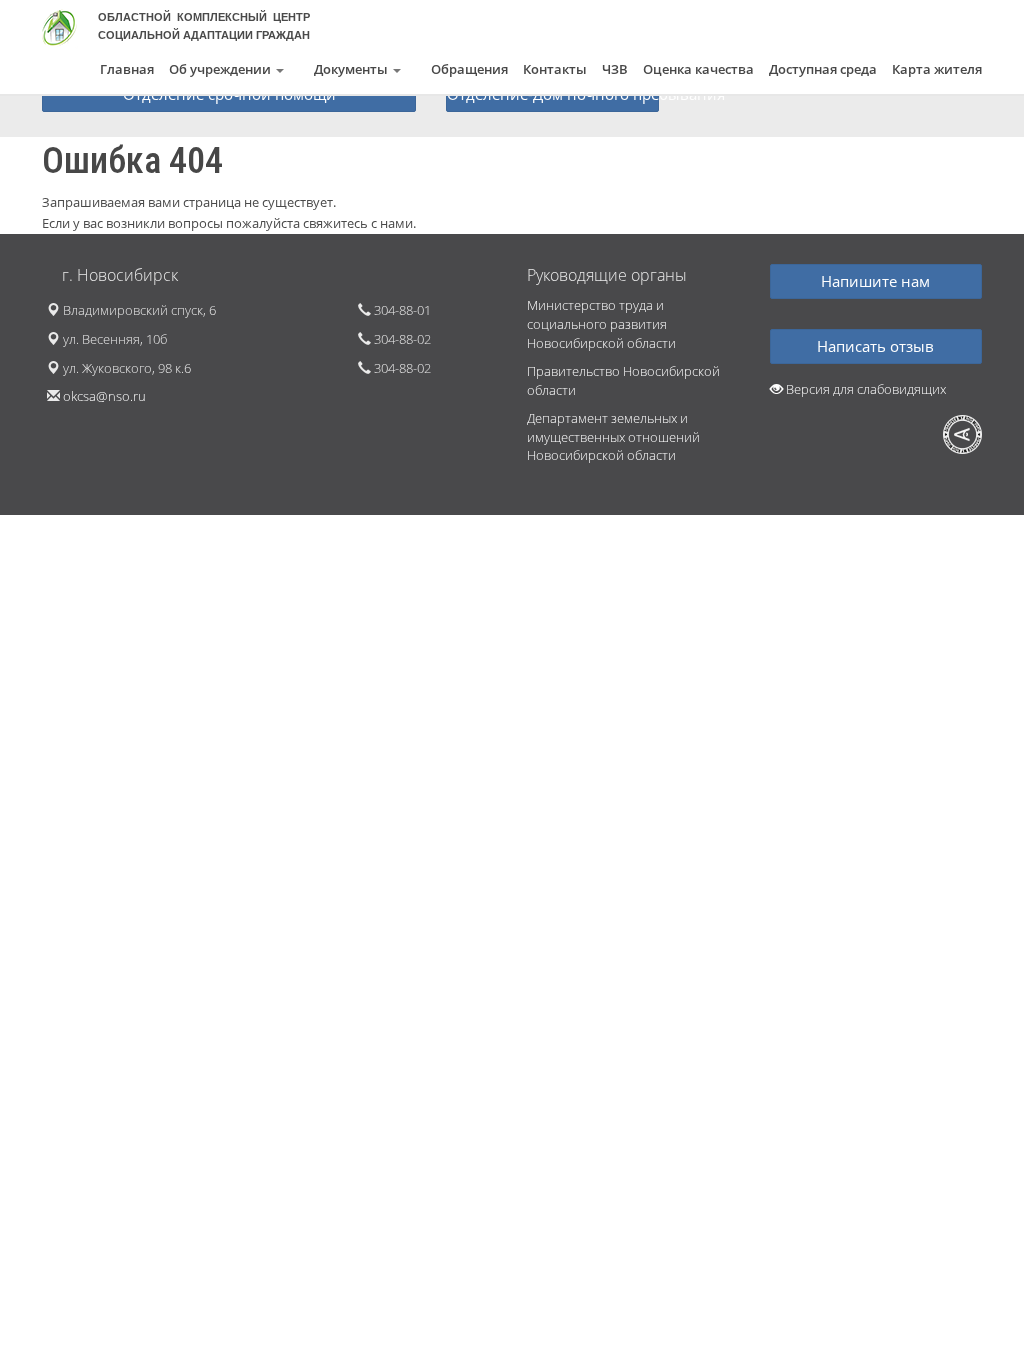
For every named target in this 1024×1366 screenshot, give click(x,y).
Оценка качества (698, 69)
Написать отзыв (875, 346)
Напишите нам (875, 281)
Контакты (555, 69)
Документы (352, 69)
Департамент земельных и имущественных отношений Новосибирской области (613, 436)
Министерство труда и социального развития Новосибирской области (601, 323)
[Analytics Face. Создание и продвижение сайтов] (962, 434)
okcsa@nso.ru (104, 396)
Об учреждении (221, 69)
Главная (127, 69)
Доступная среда (823, 69)
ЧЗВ (615, 69)
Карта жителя (937, 69)
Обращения (469, 69)
